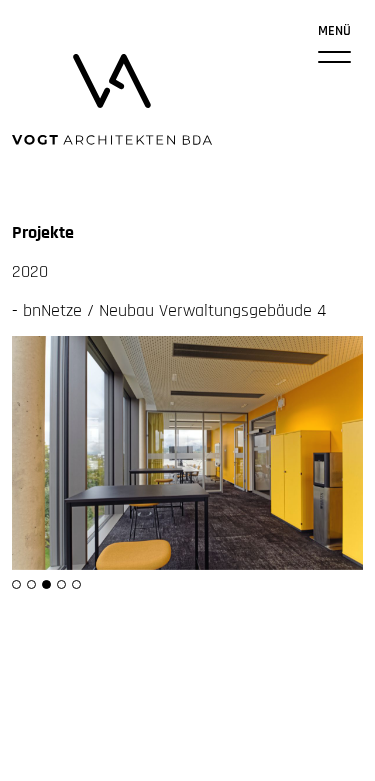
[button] (16, 584)
